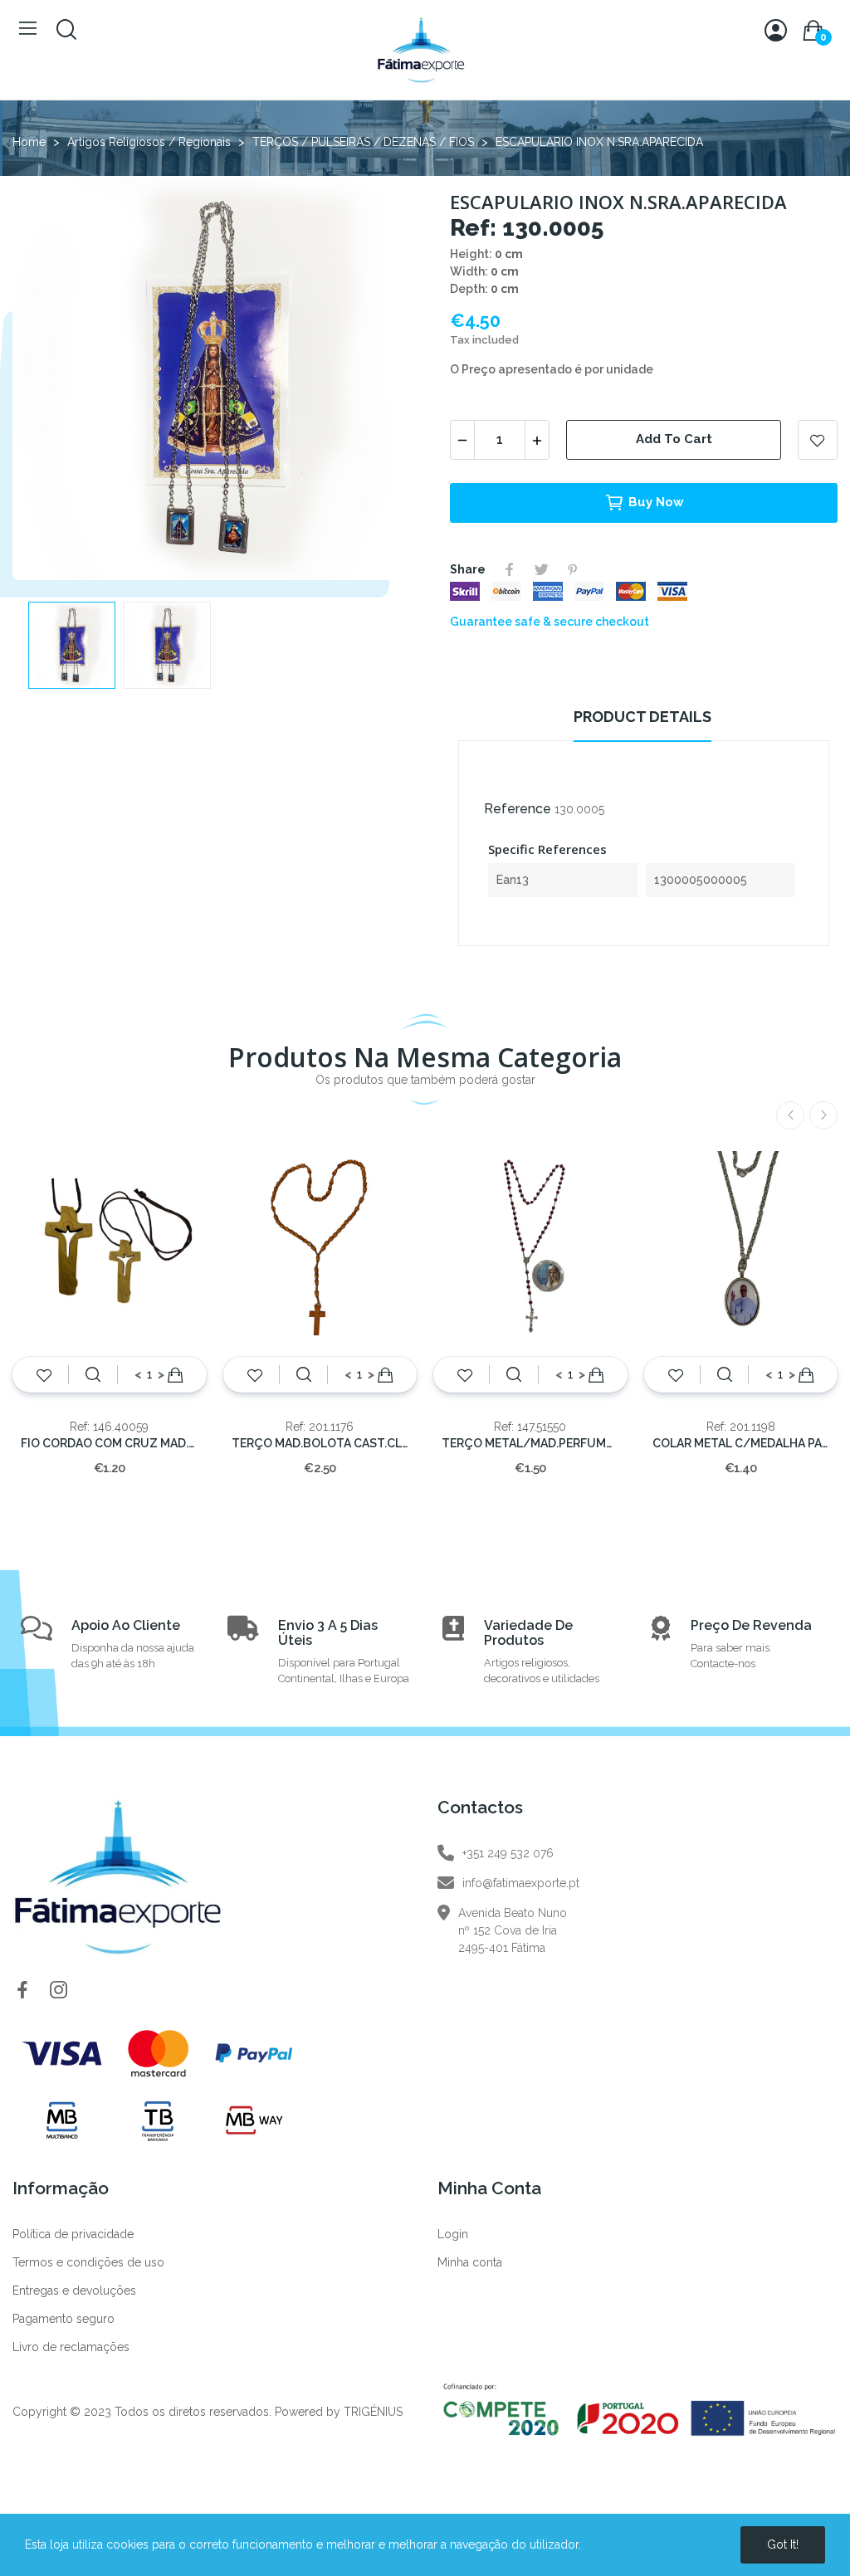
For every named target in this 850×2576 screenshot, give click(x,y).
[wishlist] (44, 1375)
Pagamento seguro (64, 2319)
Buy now (656, 502)
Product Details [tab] (642, 717)
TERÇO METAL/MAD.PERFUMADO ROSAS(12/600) (530, 1443)
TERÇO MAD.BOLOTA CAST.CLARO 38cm (320, 1443)
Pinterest (573, 569)
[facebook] (22, 1991)
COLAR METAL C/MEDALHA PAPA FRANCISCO (741, 1443)
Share (510, 569)
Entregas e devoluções (74, 2291)
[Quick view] (93, 1375)
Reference (518, 809)
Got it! (783, 2544)
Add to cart (674, 439)
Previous (51, 381)
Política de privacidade (73, 2234)
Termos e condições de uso (88, 2262)
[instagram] (59, 1991)
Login (453, 2234)
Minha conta (470, 2262)
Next (378, 381)
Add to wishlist (818, 440)
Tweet (541, 569)
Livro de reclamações (71, 2347)
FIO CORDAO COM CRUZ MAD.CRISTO (110, 1443)
